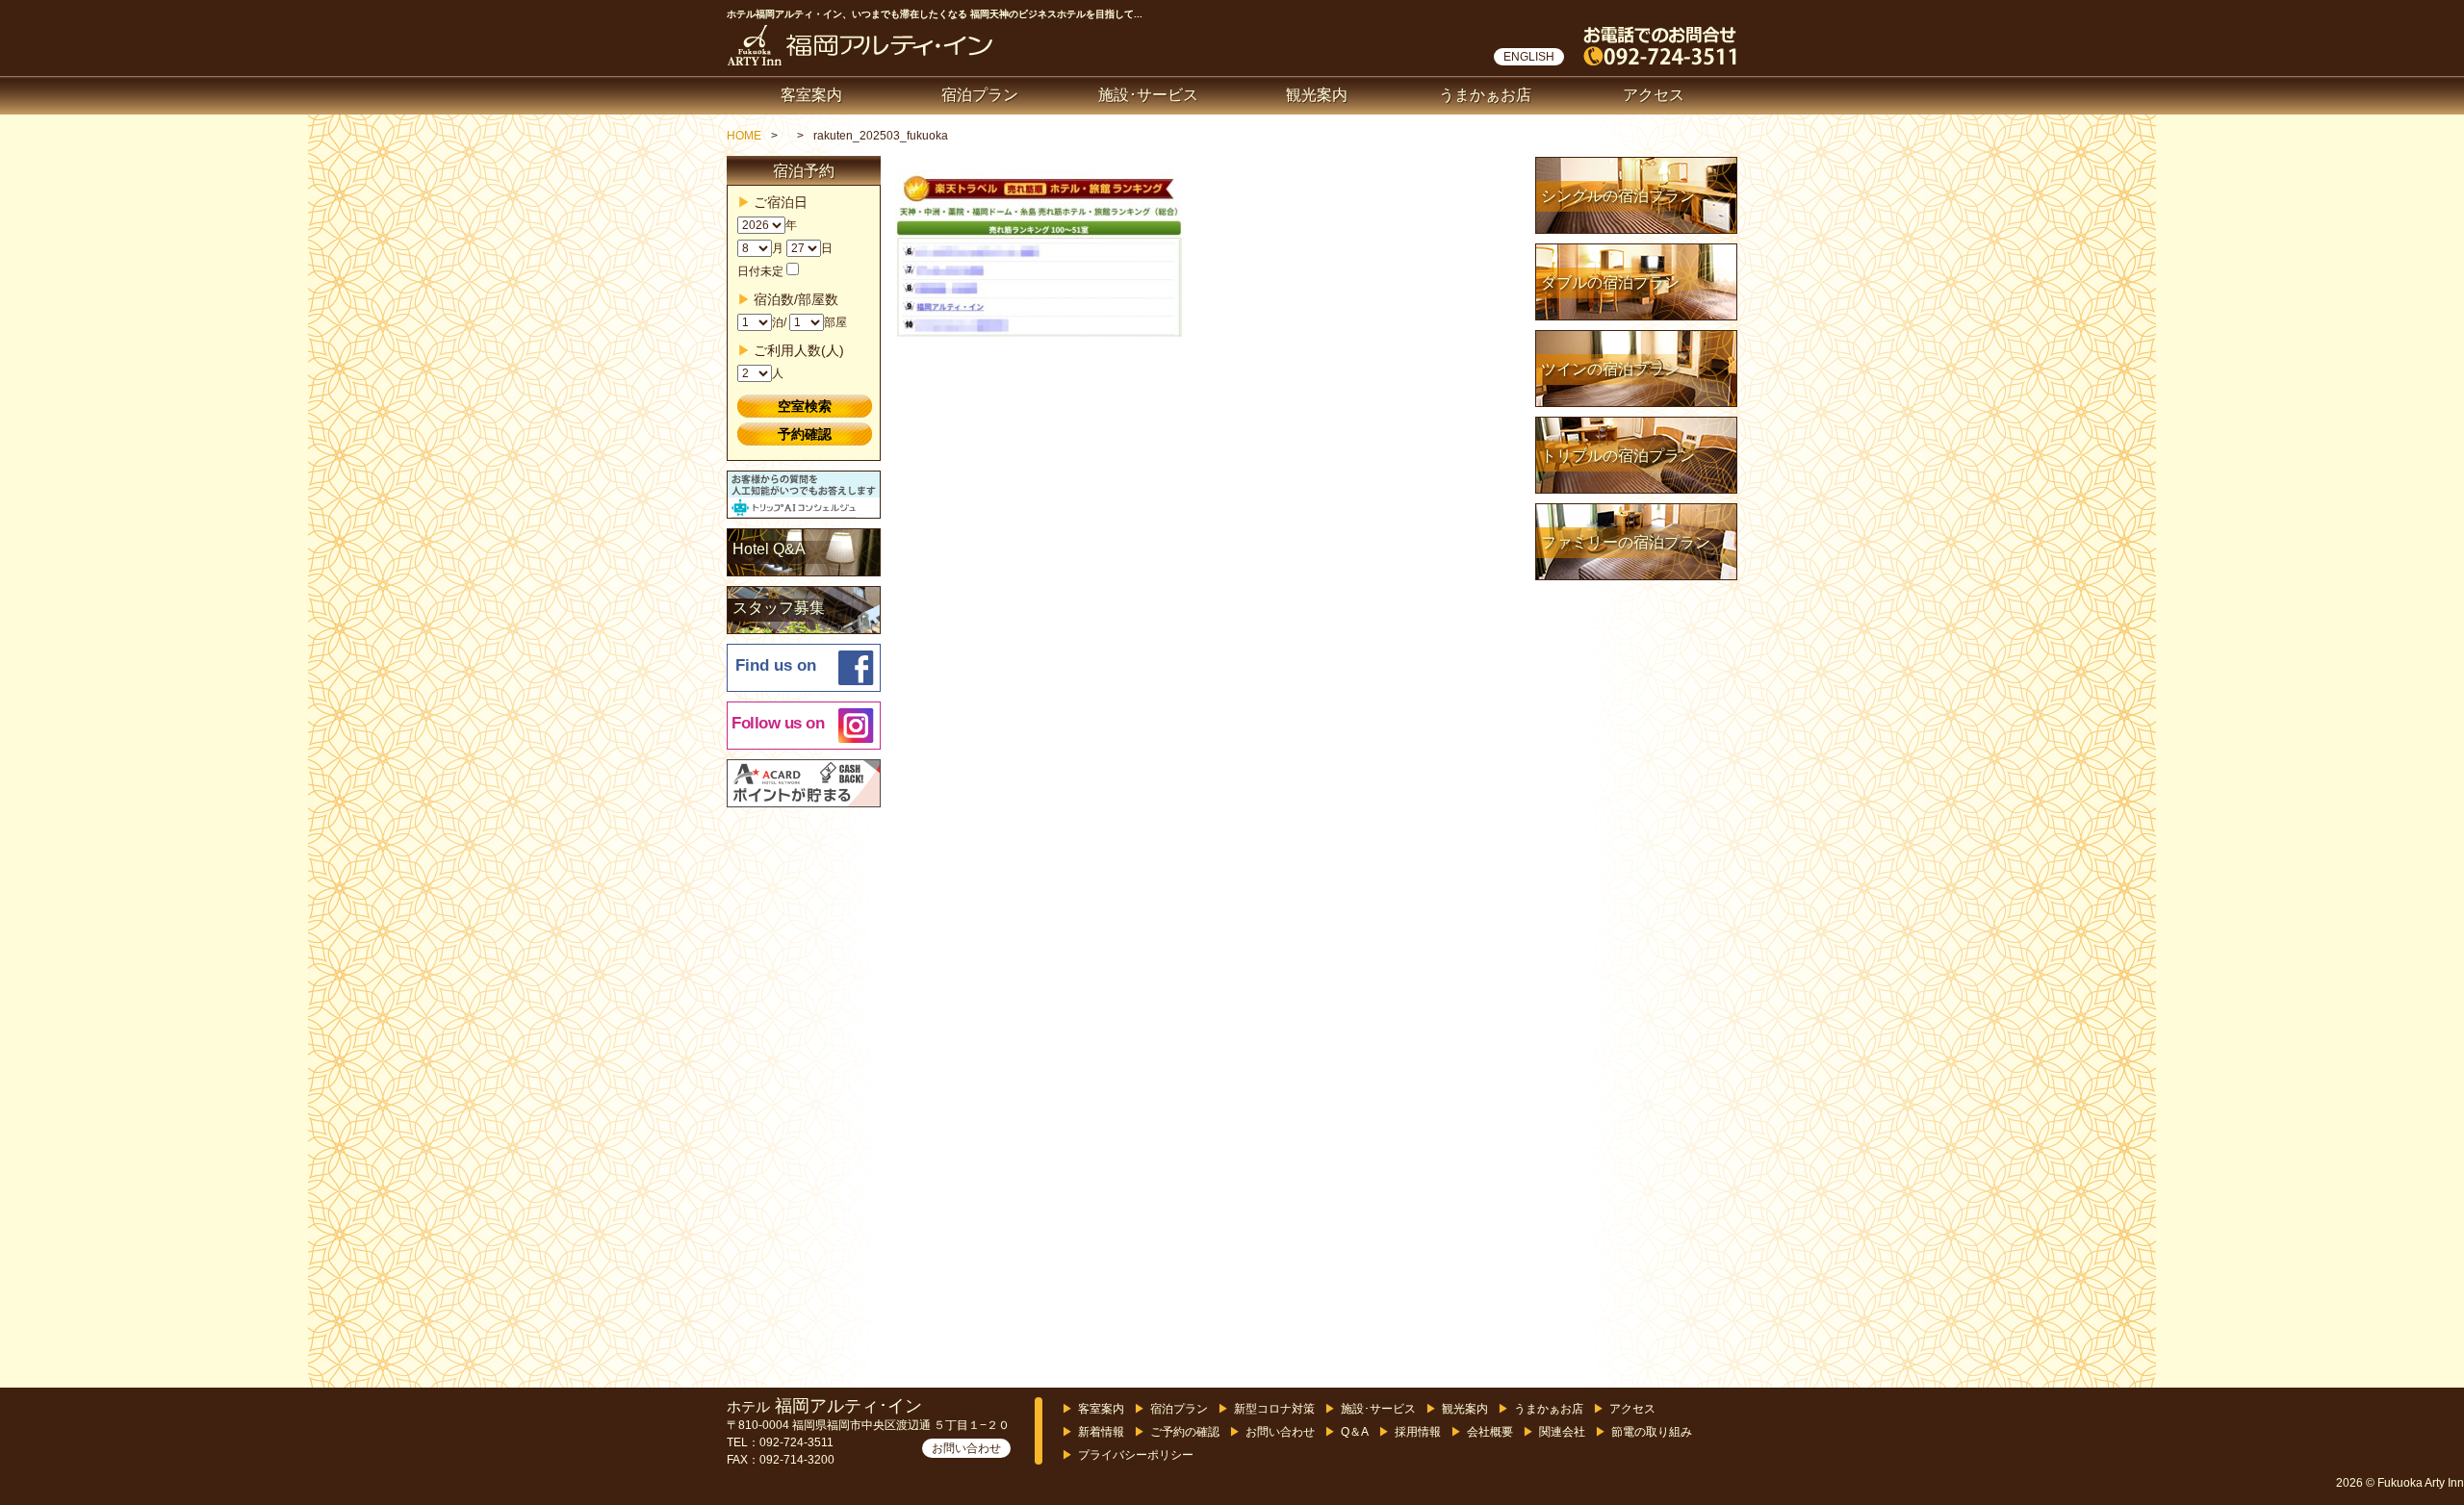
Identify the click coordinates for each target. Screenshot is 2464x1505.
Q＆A (1355, 1432)
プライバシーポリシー (1136, 1455)
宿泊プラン (980, 95)
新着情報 (1101, 1432)
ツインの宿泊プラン (1610, 369)
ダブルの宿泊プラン (1610, 282)
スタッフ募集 (779, 608)
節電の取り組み (1652, 1432)
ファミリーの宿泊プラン (1626, 542)
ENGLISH (1529, 57)
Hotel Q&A (769, 549)
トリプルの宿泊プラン (1618, 456)
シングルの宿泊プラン (1618, 196)
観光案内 (1317, 95)
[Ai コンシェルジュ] (805, 496)
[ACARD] (805, 784)
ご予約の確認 (1185, 1432)
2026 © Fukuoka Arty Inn (2400, 1483)
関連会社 (1562, 1432)
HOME (744, 136)
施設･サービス (1148, 95)
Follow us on (778, 723)
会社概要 (1490, 1432)
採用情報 (1418, 1432)
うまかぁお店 (1485, 95)
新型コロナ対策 (1274, 1409)
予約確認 (805, 434)
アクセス (1654, 95)
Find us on (776, 665)
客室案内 (811, 95)
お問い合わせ (966, 1448)
